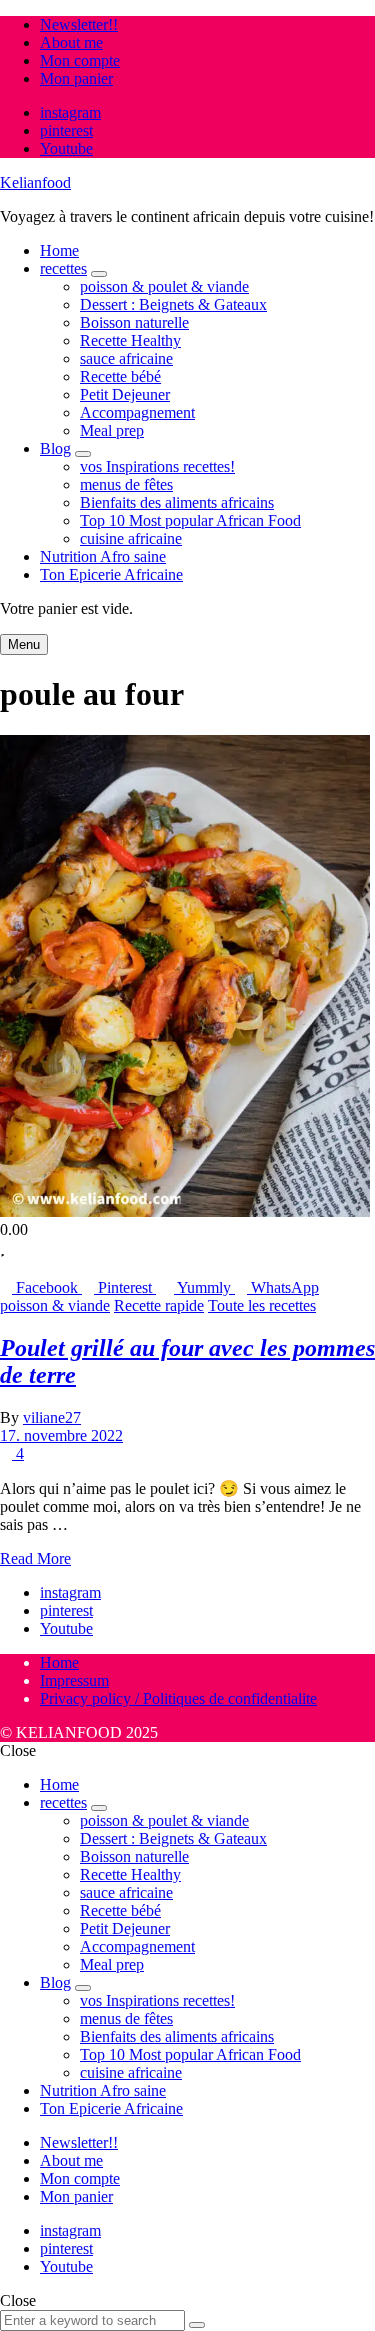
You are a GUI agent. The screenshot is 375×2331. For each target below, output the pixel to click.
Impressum (74, 1680)
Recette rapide (159, 1305)
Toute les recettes (262, 1305)
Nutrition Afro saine (103, 556)
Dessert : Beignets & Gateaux (173, 304)
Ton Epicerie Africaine (111, 574)
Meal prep (112, 430)
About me (71, 42)
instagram (70, 112)
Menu (24, 644)
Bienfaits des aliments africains (177, 502)
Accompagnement (137, 412)
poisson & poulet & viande (164, 286)
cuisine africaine (131, 538)
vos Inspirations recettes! (157, 466)
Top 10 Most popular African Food (190, 520)
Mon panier (76, 78)
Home (59, 250)
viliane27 (52, 1417)
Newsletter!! (79, 24)
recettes (63, 268)
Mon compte (80, 60)
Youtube (66, 148)
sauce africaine (126, 358)
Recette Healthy (130, 340)
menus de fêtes (126, 484)
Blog (55, 448)
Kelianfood (35, 182)
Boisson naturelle (134, 322)
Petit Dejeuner (125, 394)
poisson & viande (55, 1305)
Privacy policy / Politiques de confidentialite (178, 1698)
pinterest (66, 130)
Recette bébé (120, 376)
